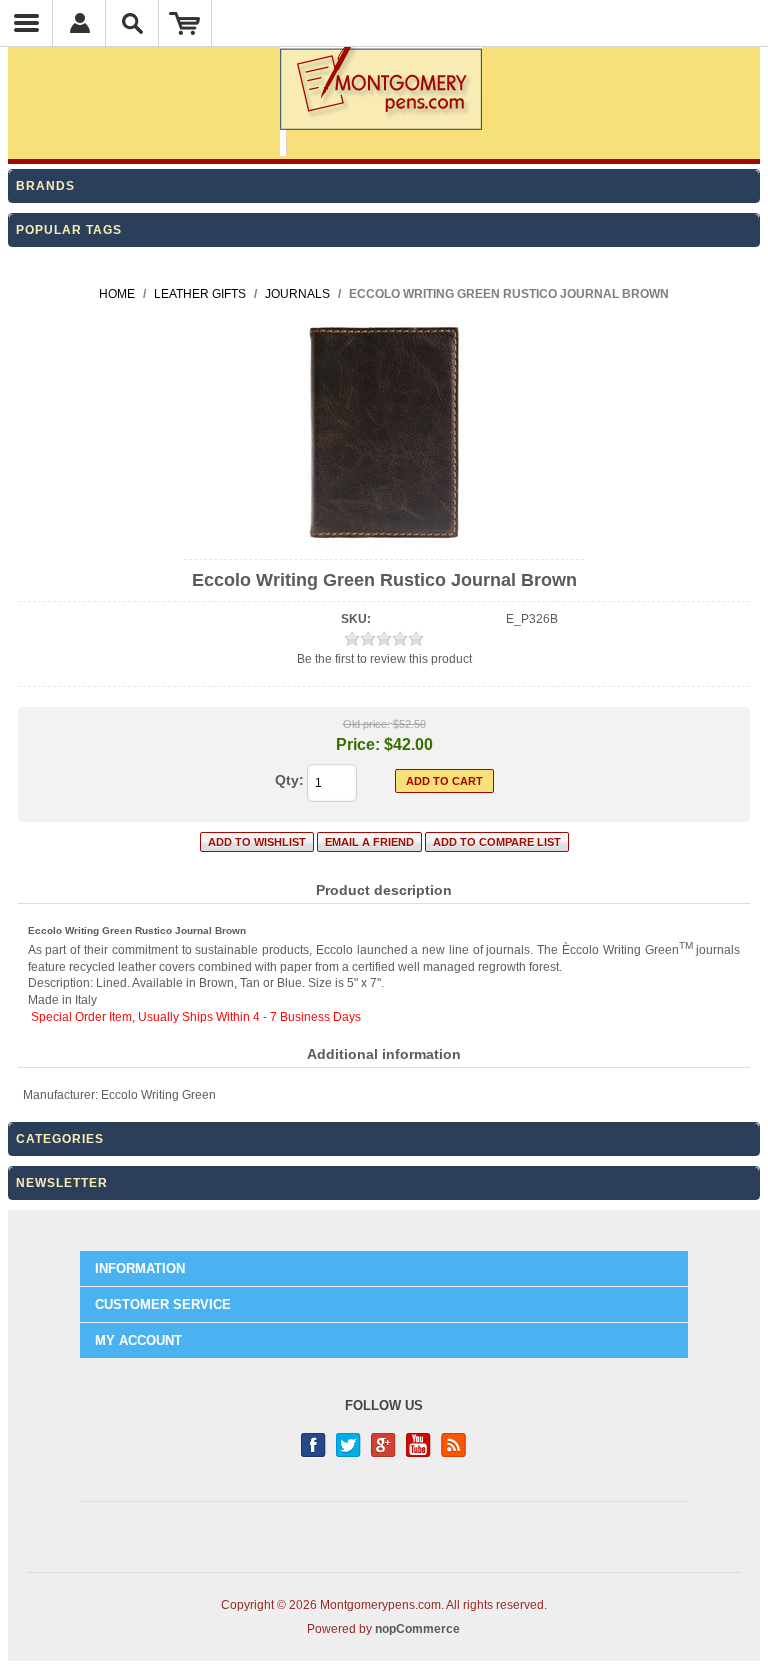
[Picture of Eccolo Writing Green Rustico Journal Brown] (384, 542)
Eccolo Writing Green (158, 1095)
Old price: (366, 724)
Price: (358, 744)
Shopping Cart (185, 23)
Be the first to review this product (384, 659)
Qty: (289, 780)
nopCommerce (417, 1629)
